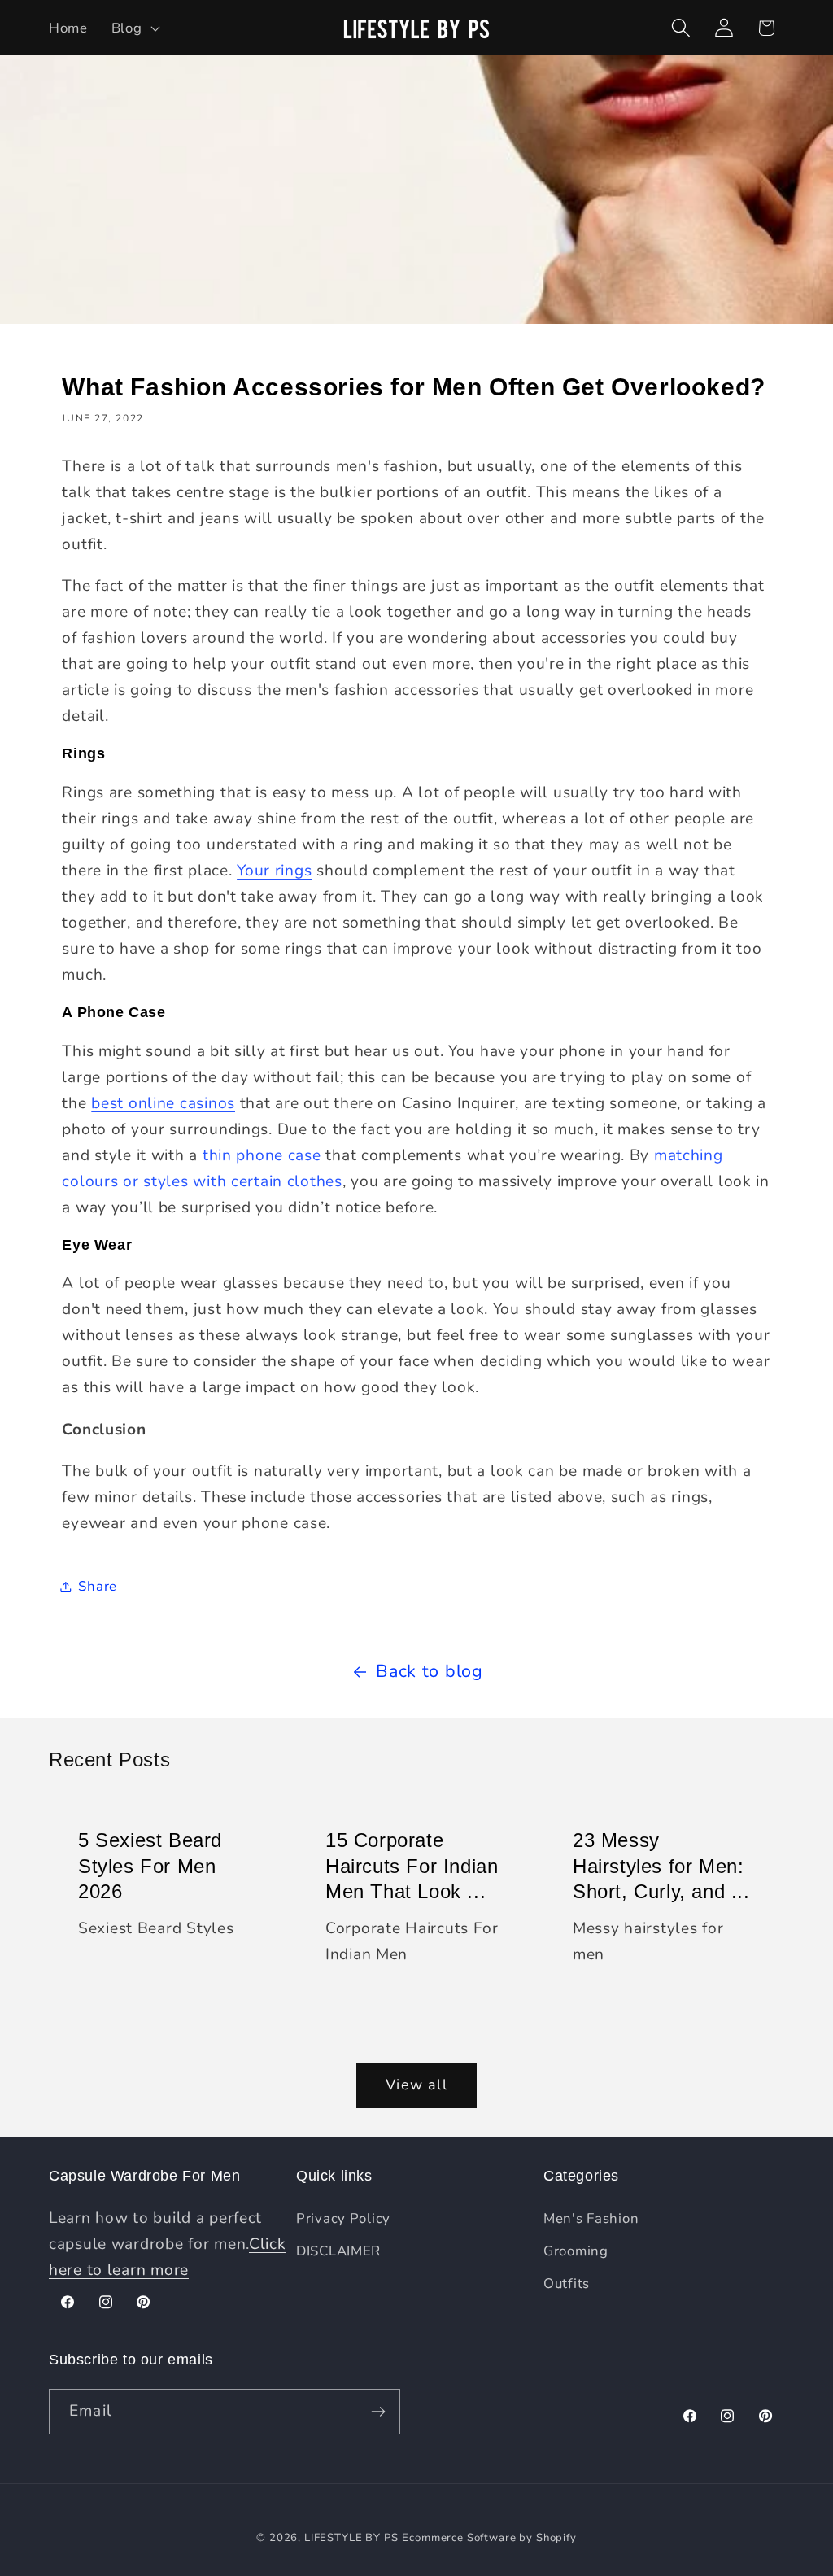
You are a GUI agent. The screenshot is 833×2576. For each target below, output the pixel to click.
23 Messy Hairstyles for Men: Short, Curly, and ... (661, 1866)
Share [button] (98, 1586)
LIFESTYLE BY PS (351, 2538)
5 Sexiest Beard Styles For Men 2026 (150, 1866)
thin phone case (262, 1155)
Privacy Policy (343, 2218)
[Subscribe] (378, 2412)
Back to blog (430, 1671)
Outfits (567, 2283)
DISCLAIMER (338, 2251)
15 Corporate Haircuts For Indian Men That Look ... (412, 1866)
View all (416, 2085)
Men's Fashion (591, 2218)
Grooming (576, 2251)
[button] (134, 28)
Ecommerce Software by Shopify (489, 2538)
